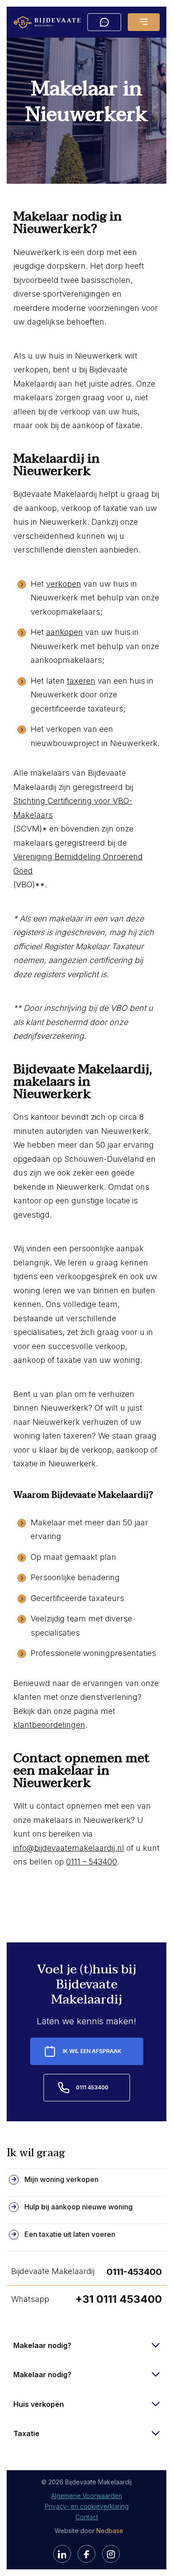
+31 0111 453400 (118, 2299)
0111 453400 (92, 2087)
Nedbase (110, 2531)
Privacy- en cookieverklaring (87, 2506)
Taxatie (26, 2433)
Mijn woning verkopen (61, 2179)
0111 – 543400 (92, 1862)
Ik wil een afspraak (92, 2051)
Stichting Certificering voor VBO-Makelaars (73, 808)
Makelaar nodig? (42, 2345)
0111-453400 (134, 2272)
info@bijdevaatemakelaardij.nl (69, 1848)
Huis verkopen (39, 2404)
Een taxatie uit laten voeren (70, 2234)
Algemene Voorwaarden (86, 2496)
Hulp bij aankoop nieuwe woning (79, 2207)
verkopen (64, 584)
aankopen (65, 632)
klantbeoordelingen (49, 1725)
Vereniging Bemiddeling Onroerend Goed (78, 864)
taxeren (81, 681)
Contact (87, 2517)
